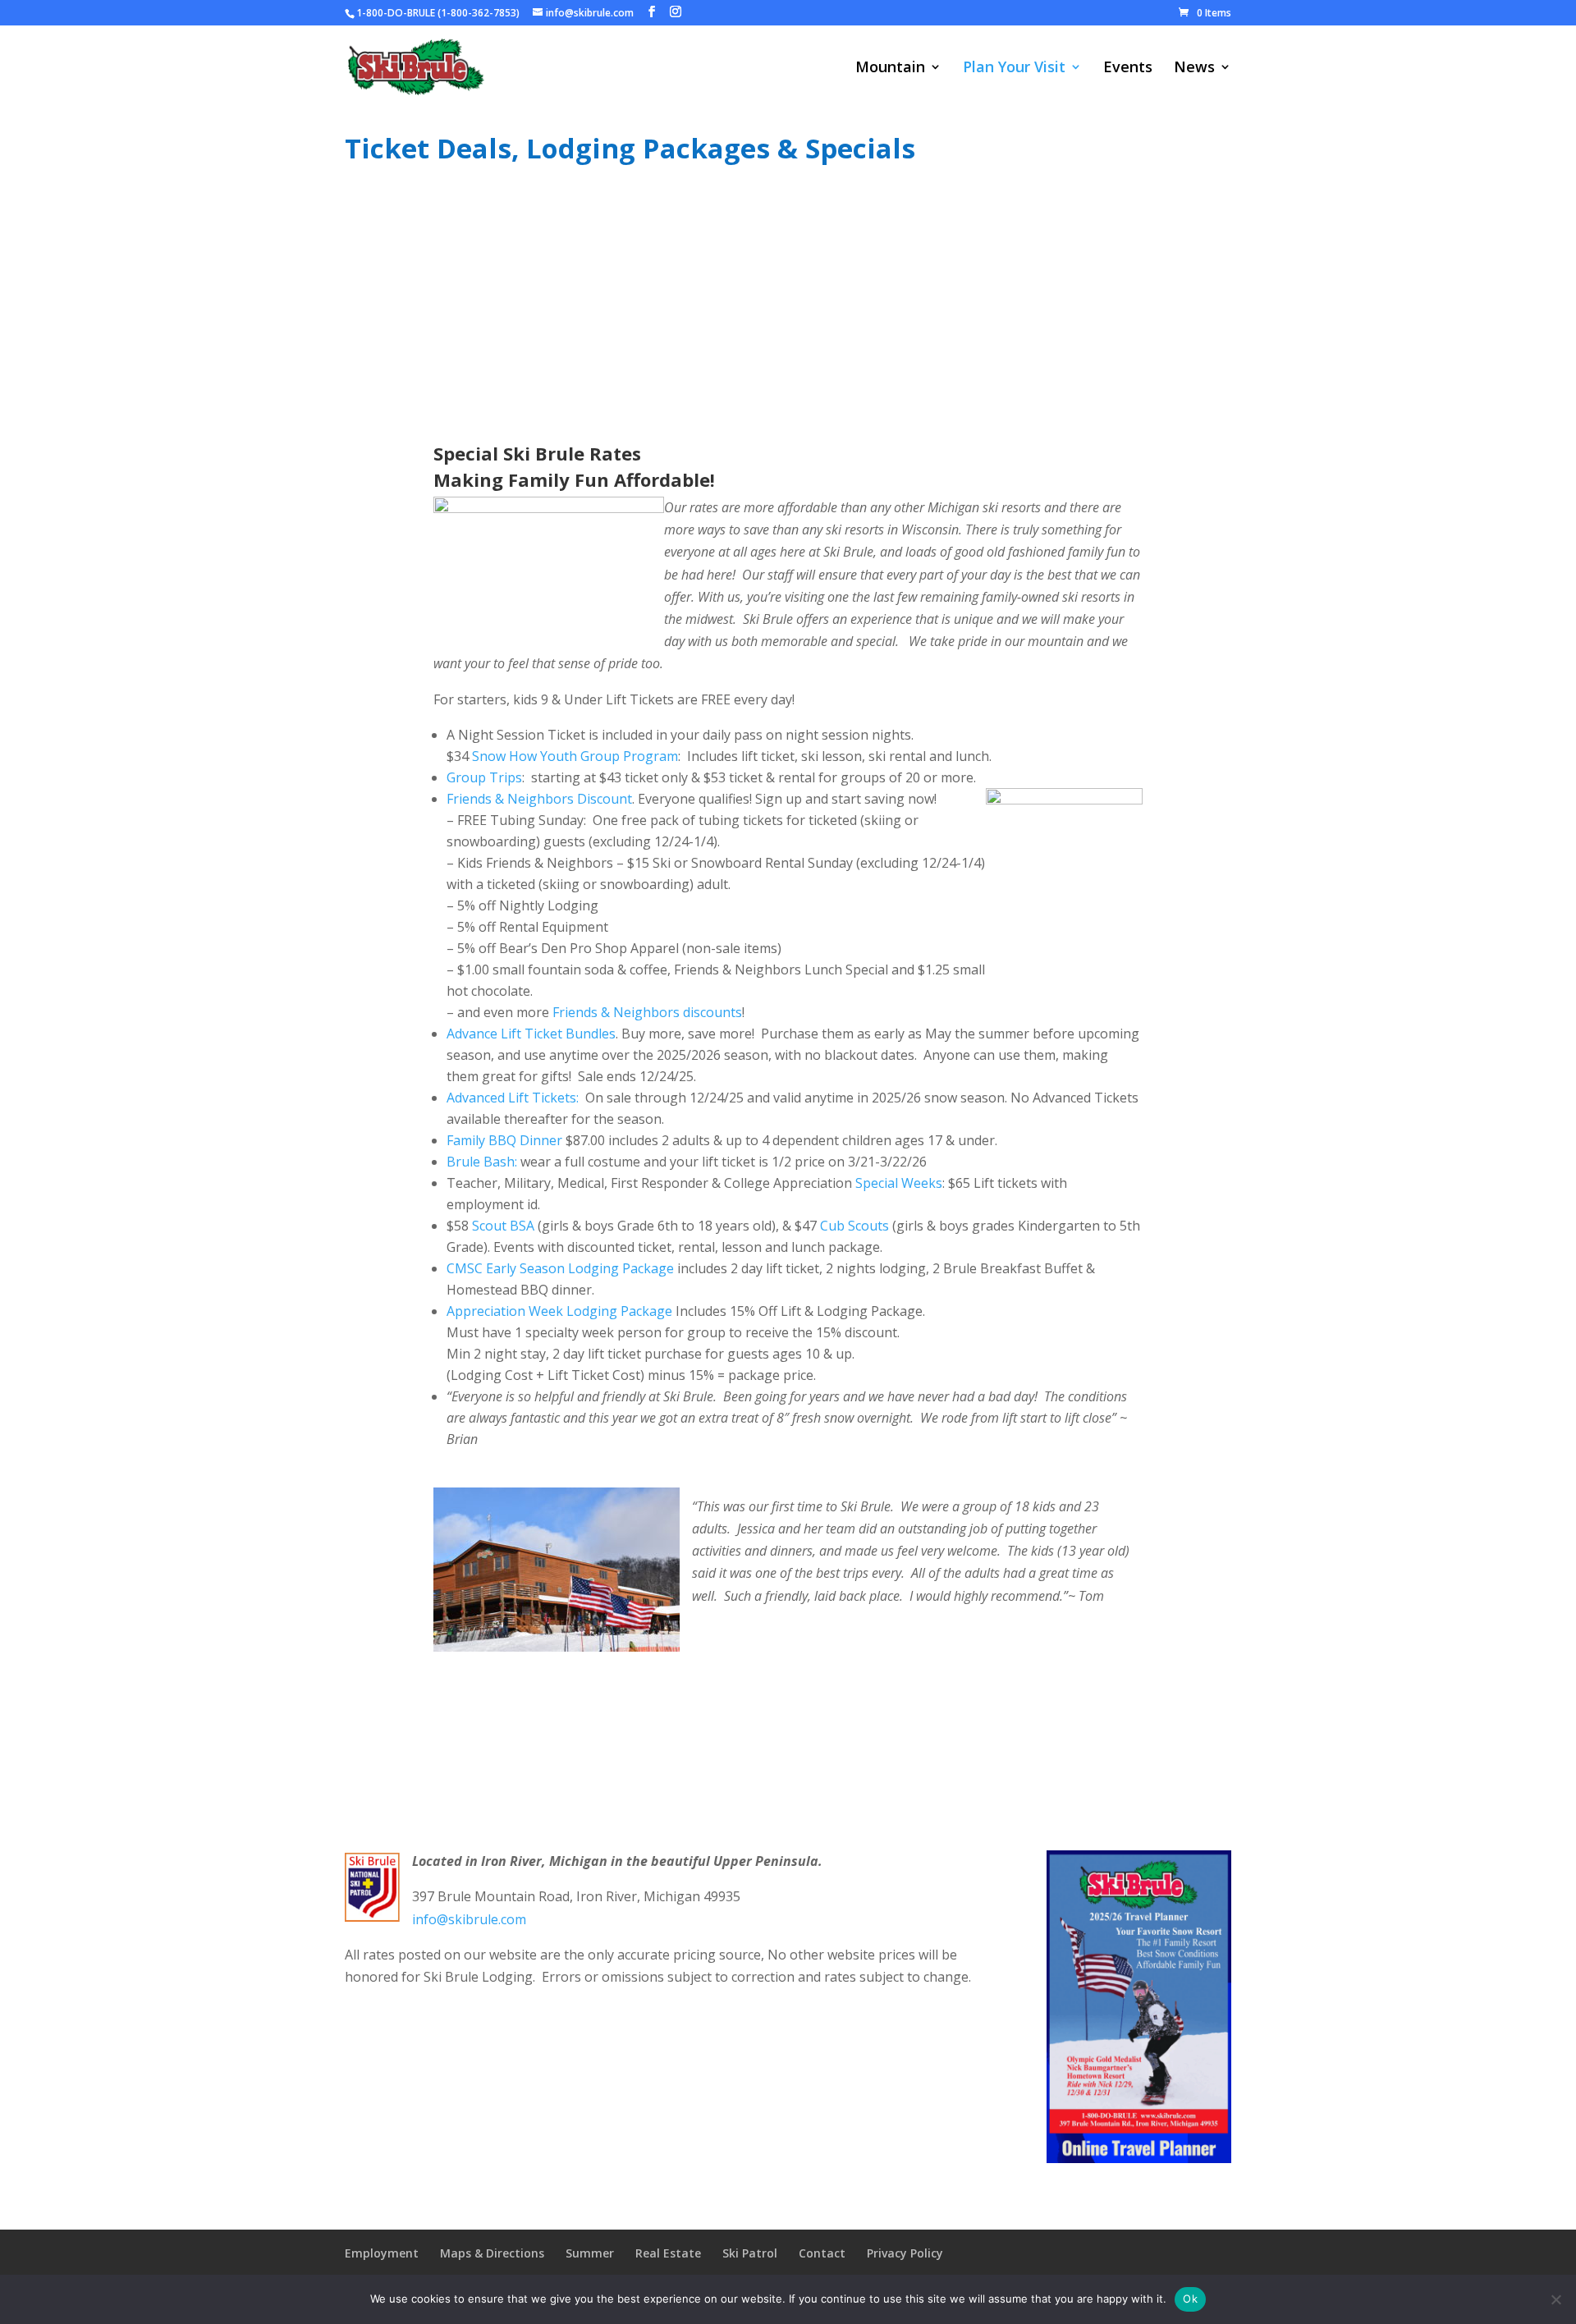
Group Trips (484, 777)
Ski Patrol (750, 2253)
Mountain (890, 69)
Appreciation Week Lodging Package (559, 1311)
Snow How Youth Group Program (575, 756)
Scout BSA (503, 1226)
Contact (822, 2253)
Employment (382, 2253)
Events (1128, 69)
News (1194, 69)
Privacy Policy (905, 2253)
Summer (590, 2253)
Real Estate (668, 2253)
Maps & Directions (492, 2253)
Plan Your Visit (1014, 69)
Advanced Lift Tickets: (513, 1098)
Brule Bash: (482, 1162)
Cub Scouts (854, 1226)
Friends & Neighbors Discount (539, 799)
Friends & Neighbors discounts (647, 1012)
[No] (1555, 2299)
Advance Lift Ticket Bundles (531, 1034)
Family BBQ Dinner (504, 1140)
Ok (1190, 2299)
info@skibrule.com (469, 1919)
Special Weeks (899, 1183)
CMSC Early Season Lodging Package (560, 1268)
